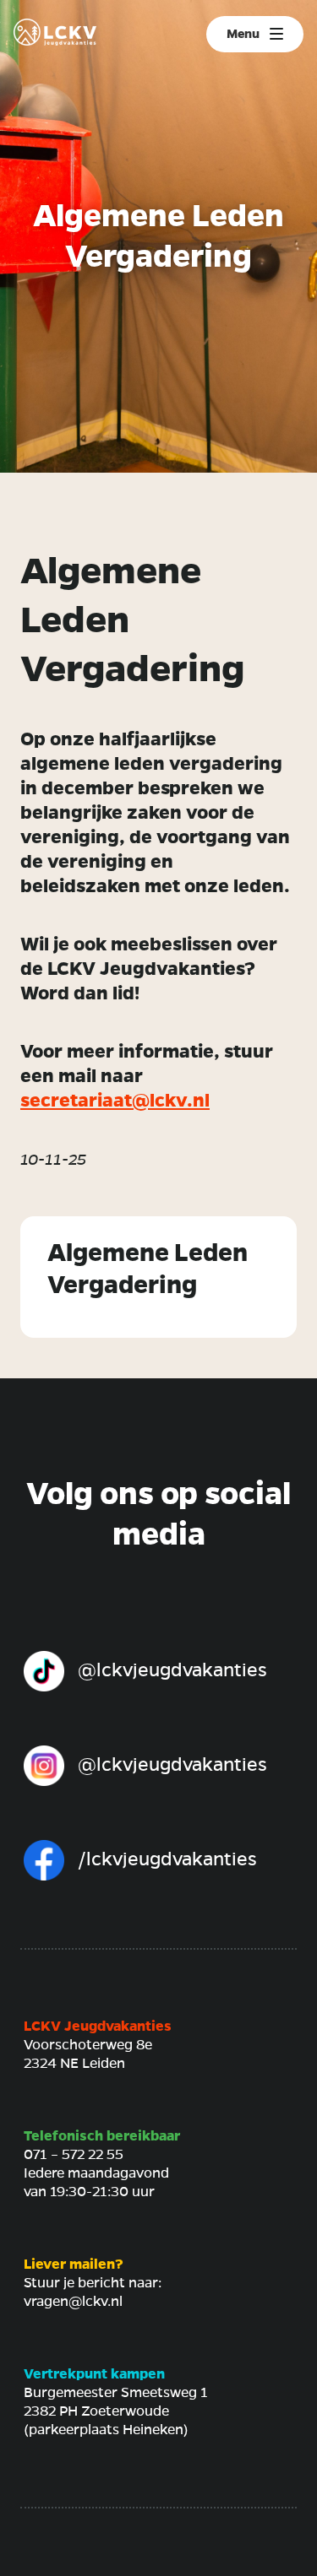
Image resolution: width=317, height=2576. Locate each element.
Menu (243, 34)
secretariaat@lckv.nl (115, 1101)
